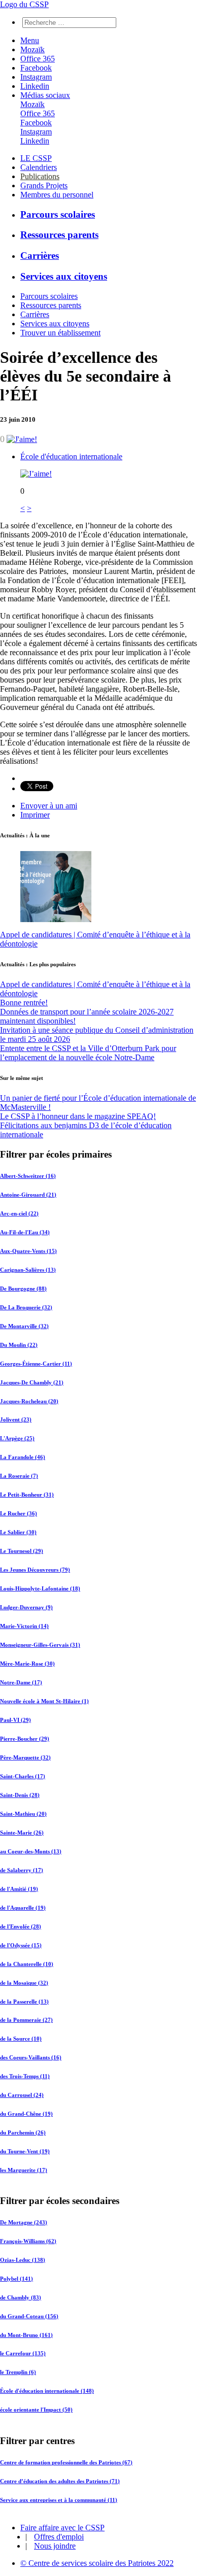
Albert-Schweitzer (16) (28, 1176)
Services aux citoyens (64, 276)
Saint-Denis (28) (20, 1795)
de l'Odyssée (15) (21, 1945)
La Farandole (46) (23, 1457)
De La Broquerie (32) (26, 1307)
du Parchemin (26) (23, 2132)
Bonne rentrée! (24, 1003)
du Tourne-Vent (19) (25, 2151)
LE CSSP (36, 158)
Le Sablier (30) (18, 1532)
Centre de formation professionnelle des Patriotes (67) (66, 2462)
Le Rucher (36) (19, 1513)
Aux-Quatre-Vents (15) (28, 1251)
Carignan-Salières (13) (28, 1270)
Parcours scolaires (58, 214)
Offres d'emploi (59, 2537)
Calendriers (39, 167)
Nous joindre (55, 2546)
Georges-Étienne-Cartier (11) (36, 1364)
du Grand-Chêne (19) (26, 2114)
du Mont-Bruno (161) (26, 2335)
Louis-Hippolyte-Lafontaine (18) (40, 1588)
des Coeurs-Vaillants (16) (31, 2057)
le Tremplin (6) (18, 2372)
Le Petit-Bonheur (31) (27, 1495)
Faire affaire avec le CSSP (62, 2528)
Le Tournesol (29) (22, 1551)
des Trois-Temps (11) (25, 2076)
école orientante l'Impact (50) (36, 2410)
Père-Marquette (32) (25, 1757)
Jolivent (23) (16, 1419)
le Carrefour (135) (23, 2354)
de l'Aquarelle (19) (23, 1908)
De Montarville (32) (24, 1326)
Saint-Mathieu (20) (23, 1814)
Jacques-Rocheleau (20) (29, 1401)
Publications (40, 176)
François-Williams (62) (28, 2241)
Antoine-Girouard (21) (28, 1195)
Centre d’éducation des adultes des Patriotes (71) (60, 2481)
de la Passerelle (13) (24, 2002)
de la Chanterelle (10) (27, 1964)
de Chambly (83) (21, 2297)
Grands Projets (44, 185)
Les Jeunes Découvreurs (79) (35, 1570)
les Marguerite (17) (24, 2170)
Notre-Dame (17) (21, 1682)
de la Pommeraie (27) (26, 2020)
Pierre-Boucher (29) (25, 1739)
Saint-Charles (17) (23, 1776)
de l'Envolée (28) (21, 1926)
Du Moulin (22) (19, 1345)
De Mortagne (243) (24, 2222)
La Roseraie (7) (19, 1476)
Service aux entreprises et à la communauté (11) (59, 2499)
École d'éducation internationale (71, 456)
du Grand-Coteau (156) (29, 2316)
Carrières (40, 256)
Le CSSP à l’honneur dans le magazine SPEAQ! (78, 1116)
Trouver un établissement (60, 333)
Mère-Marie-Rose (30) (27, 1664)
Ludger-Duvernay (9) (26, 1607)
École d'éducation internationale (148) (47, 2391)
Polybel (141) (16, 2279)
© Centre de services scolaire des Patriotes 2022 (97, 2563)
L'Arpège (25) (17, 1438)
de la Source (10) (21, 2039)
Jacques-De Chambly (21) (32, 1382)
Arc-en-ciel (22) (19, 1213)
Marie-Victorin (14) (24, 1626)
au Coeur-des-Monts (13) (31, 1851)
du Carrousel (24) (22, 2095)
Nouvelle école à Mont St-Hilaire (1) (44, 1701)
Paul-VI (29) (15, 1720)
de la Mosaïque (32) (24, 1983)
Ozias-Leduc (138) (23, 2260)
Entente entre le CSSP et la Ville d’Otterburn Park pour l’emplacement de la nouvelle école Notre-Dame (88, 1053)
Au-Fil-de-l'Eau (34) (25, 1232)
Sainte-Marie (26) (22, 1833)
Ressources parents (59, 235)
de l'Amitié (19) (19, 1889)
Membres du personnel (57, 195)
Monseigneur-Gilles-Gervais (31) (40, 1645)
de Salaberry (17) (22, 1870)
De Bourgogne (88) (23, 1289)
